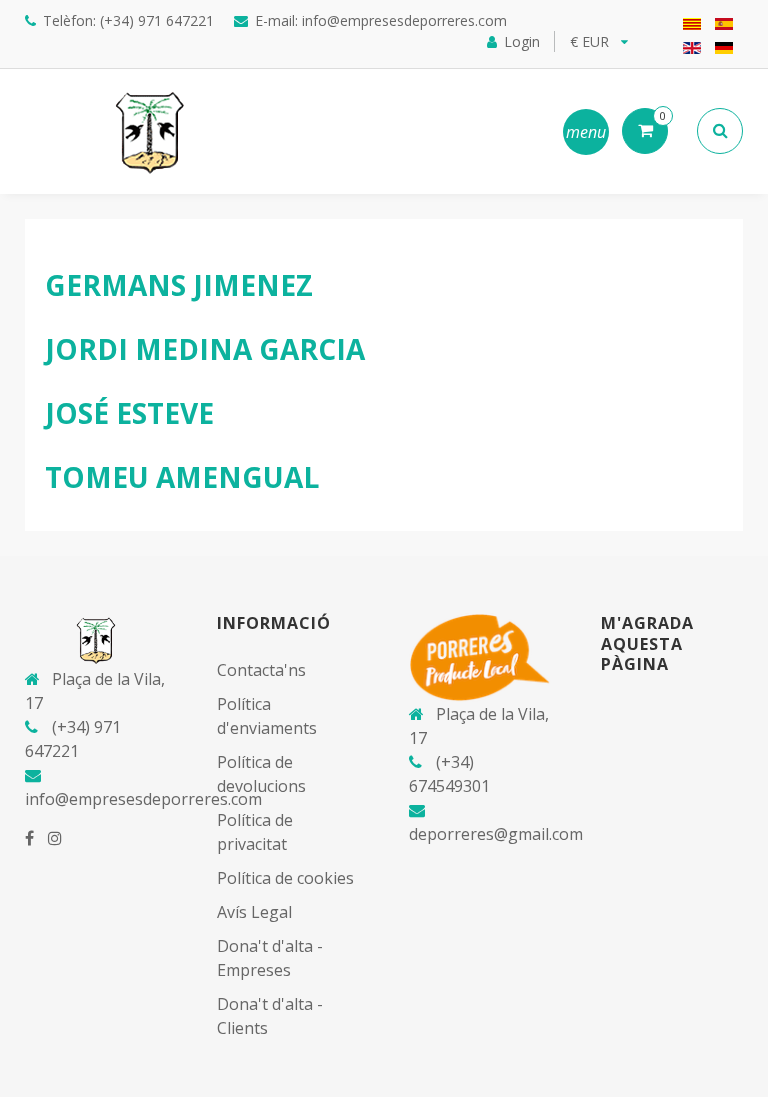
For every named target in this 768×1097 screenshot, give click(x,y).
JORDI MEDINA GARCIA (205, 349)
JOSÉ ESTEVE (129, 413)
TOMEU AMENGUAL (182, 477)
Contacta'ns (261, 670)
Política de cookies (285, 878)
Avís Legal (254, 912)
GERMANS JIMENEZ (179, 285)
